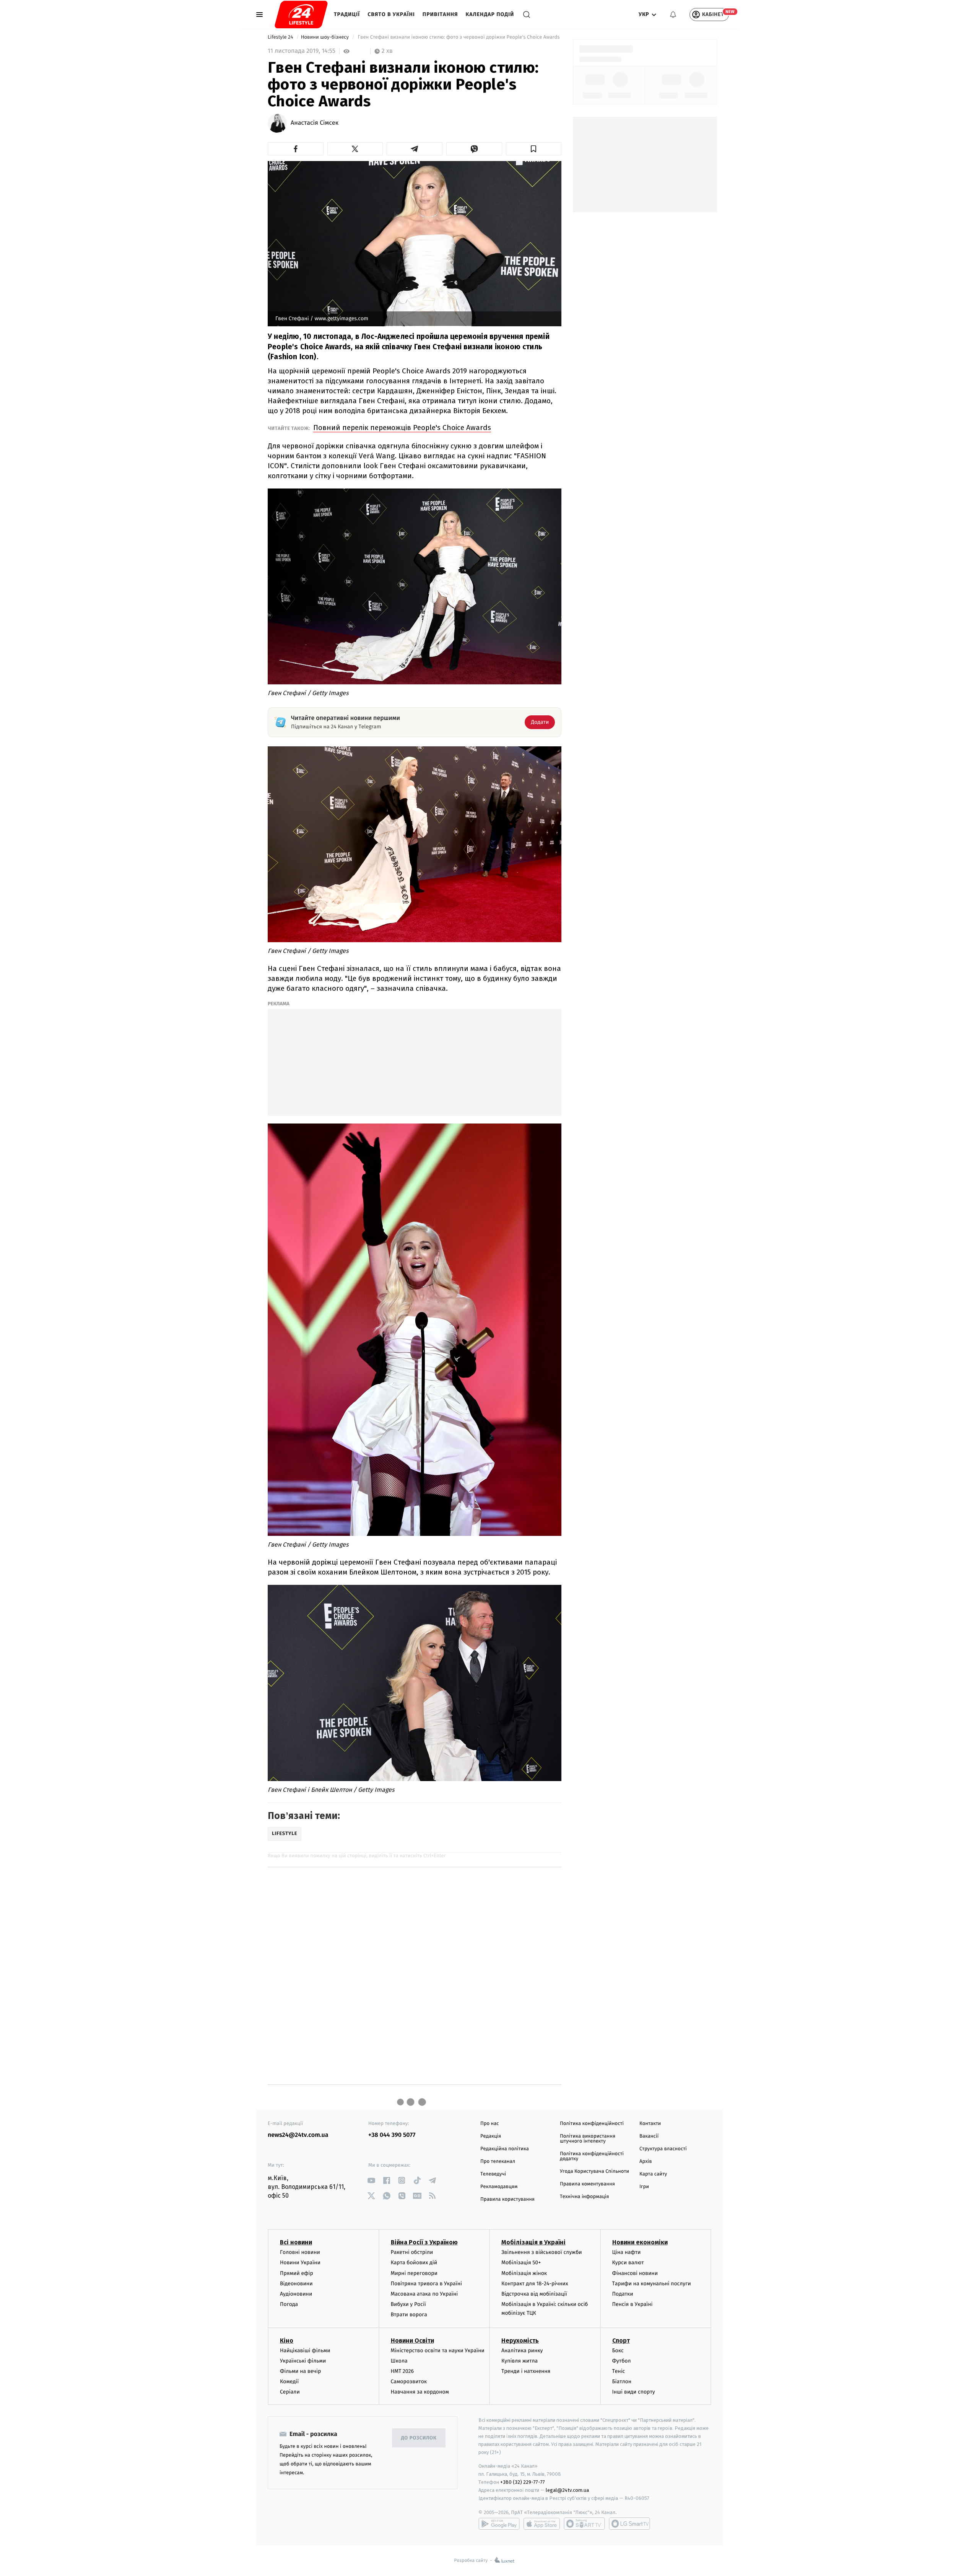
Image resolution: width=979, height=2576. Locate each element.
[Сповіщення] (673, 15)
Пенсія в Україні (633, 2304)
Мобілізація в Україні (533, 2242)
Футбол (622, 2361)
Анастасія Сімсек (315, 123)
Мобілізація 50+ (521, 2263)
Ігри (644, 2187)
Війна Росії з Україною (424, 2242)
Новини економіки (640, 2242)
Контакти (650, 2124)
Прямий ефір (297, 2273)
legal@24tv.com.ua (567, 2490)
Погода (289, 2304)
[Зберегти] (534, 149)
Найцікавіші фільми (305, 2350)
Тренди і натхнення (526, 2371)
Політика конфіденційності (592, 2124)
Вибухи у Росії (408, 2304)
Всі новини (296, 2242)
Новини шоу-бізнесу (326, 37)
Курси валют (628, 2263)
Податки (623, 2294)
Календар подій (490, 14)
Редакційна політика (505, 2149)
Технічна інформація (584, 2197)
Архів (646, 2162)
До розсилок (419, 2438)
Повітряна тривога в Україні (426, 2284)
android (499, 2524)
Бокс (618, 2350)
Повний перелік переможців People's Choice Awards (402, 427)
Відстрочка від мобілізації (534, 2294)
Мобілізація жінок (524, 2273)
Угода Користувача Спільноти (594, 2171)
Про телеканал (498, 2162)
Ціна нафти (627, 2252)
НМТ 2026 (402, 2371)
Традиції (347, 14)
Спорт (621, 2341)
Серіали (290, 2392)
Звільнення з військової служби (542, 2252)
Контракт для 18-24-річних (535, 2284)
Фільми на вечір (300, 2371)
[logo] (301, 15)
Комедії (289, 2381)
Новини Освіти (412, 2341)
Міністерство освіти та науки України (438, 2350)
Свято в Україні (391, 14)
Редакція (491, 2136)
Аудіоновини (296, 2294)
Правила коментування (587, 2184)
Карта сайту (653, 2174)
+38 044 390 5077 (392, 2135)
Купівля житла (520, 2361)
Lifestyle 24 (281, 37)
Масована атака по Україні (424, 2294)
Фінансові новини (635, 2273)
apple (542, 2524)
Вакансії (649, 2136)
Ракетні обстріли (412, 2252)
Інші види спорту (634, 2392)
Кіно (287, 2341)
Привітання (440, 14)
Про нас (490, 2124)
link (371, 2180)
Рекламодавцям (499, 2187)
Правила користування (507, 2199)
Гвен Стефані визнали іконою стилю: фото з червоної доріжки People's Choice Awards (459, 37)
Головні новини (300, 2252)
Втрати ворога (409, 2315)
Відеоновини (296, 2284)
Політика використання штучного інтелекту (588, 2139)
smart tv (584, 2524)
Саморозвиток (409, 2381)
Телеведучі (493, 2174)
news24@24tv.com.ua (298, 2135)
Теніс (619, 2371)
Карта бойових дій (414, 2263)
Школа (399, 2361)
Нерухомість (520, 2341)
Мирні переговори (414, 2273)
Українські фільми (303, 2361)
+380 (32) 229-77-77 (523, 2482)
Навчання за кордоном (420, 2392)
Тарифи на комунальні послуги (652, 2284)
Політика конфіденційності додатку (592, 2156)
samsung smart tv (629, 2524)
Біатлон (622, 2381)
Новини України (300, 2263)
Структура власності (663, 2149)
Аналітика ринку (522, 2350)
